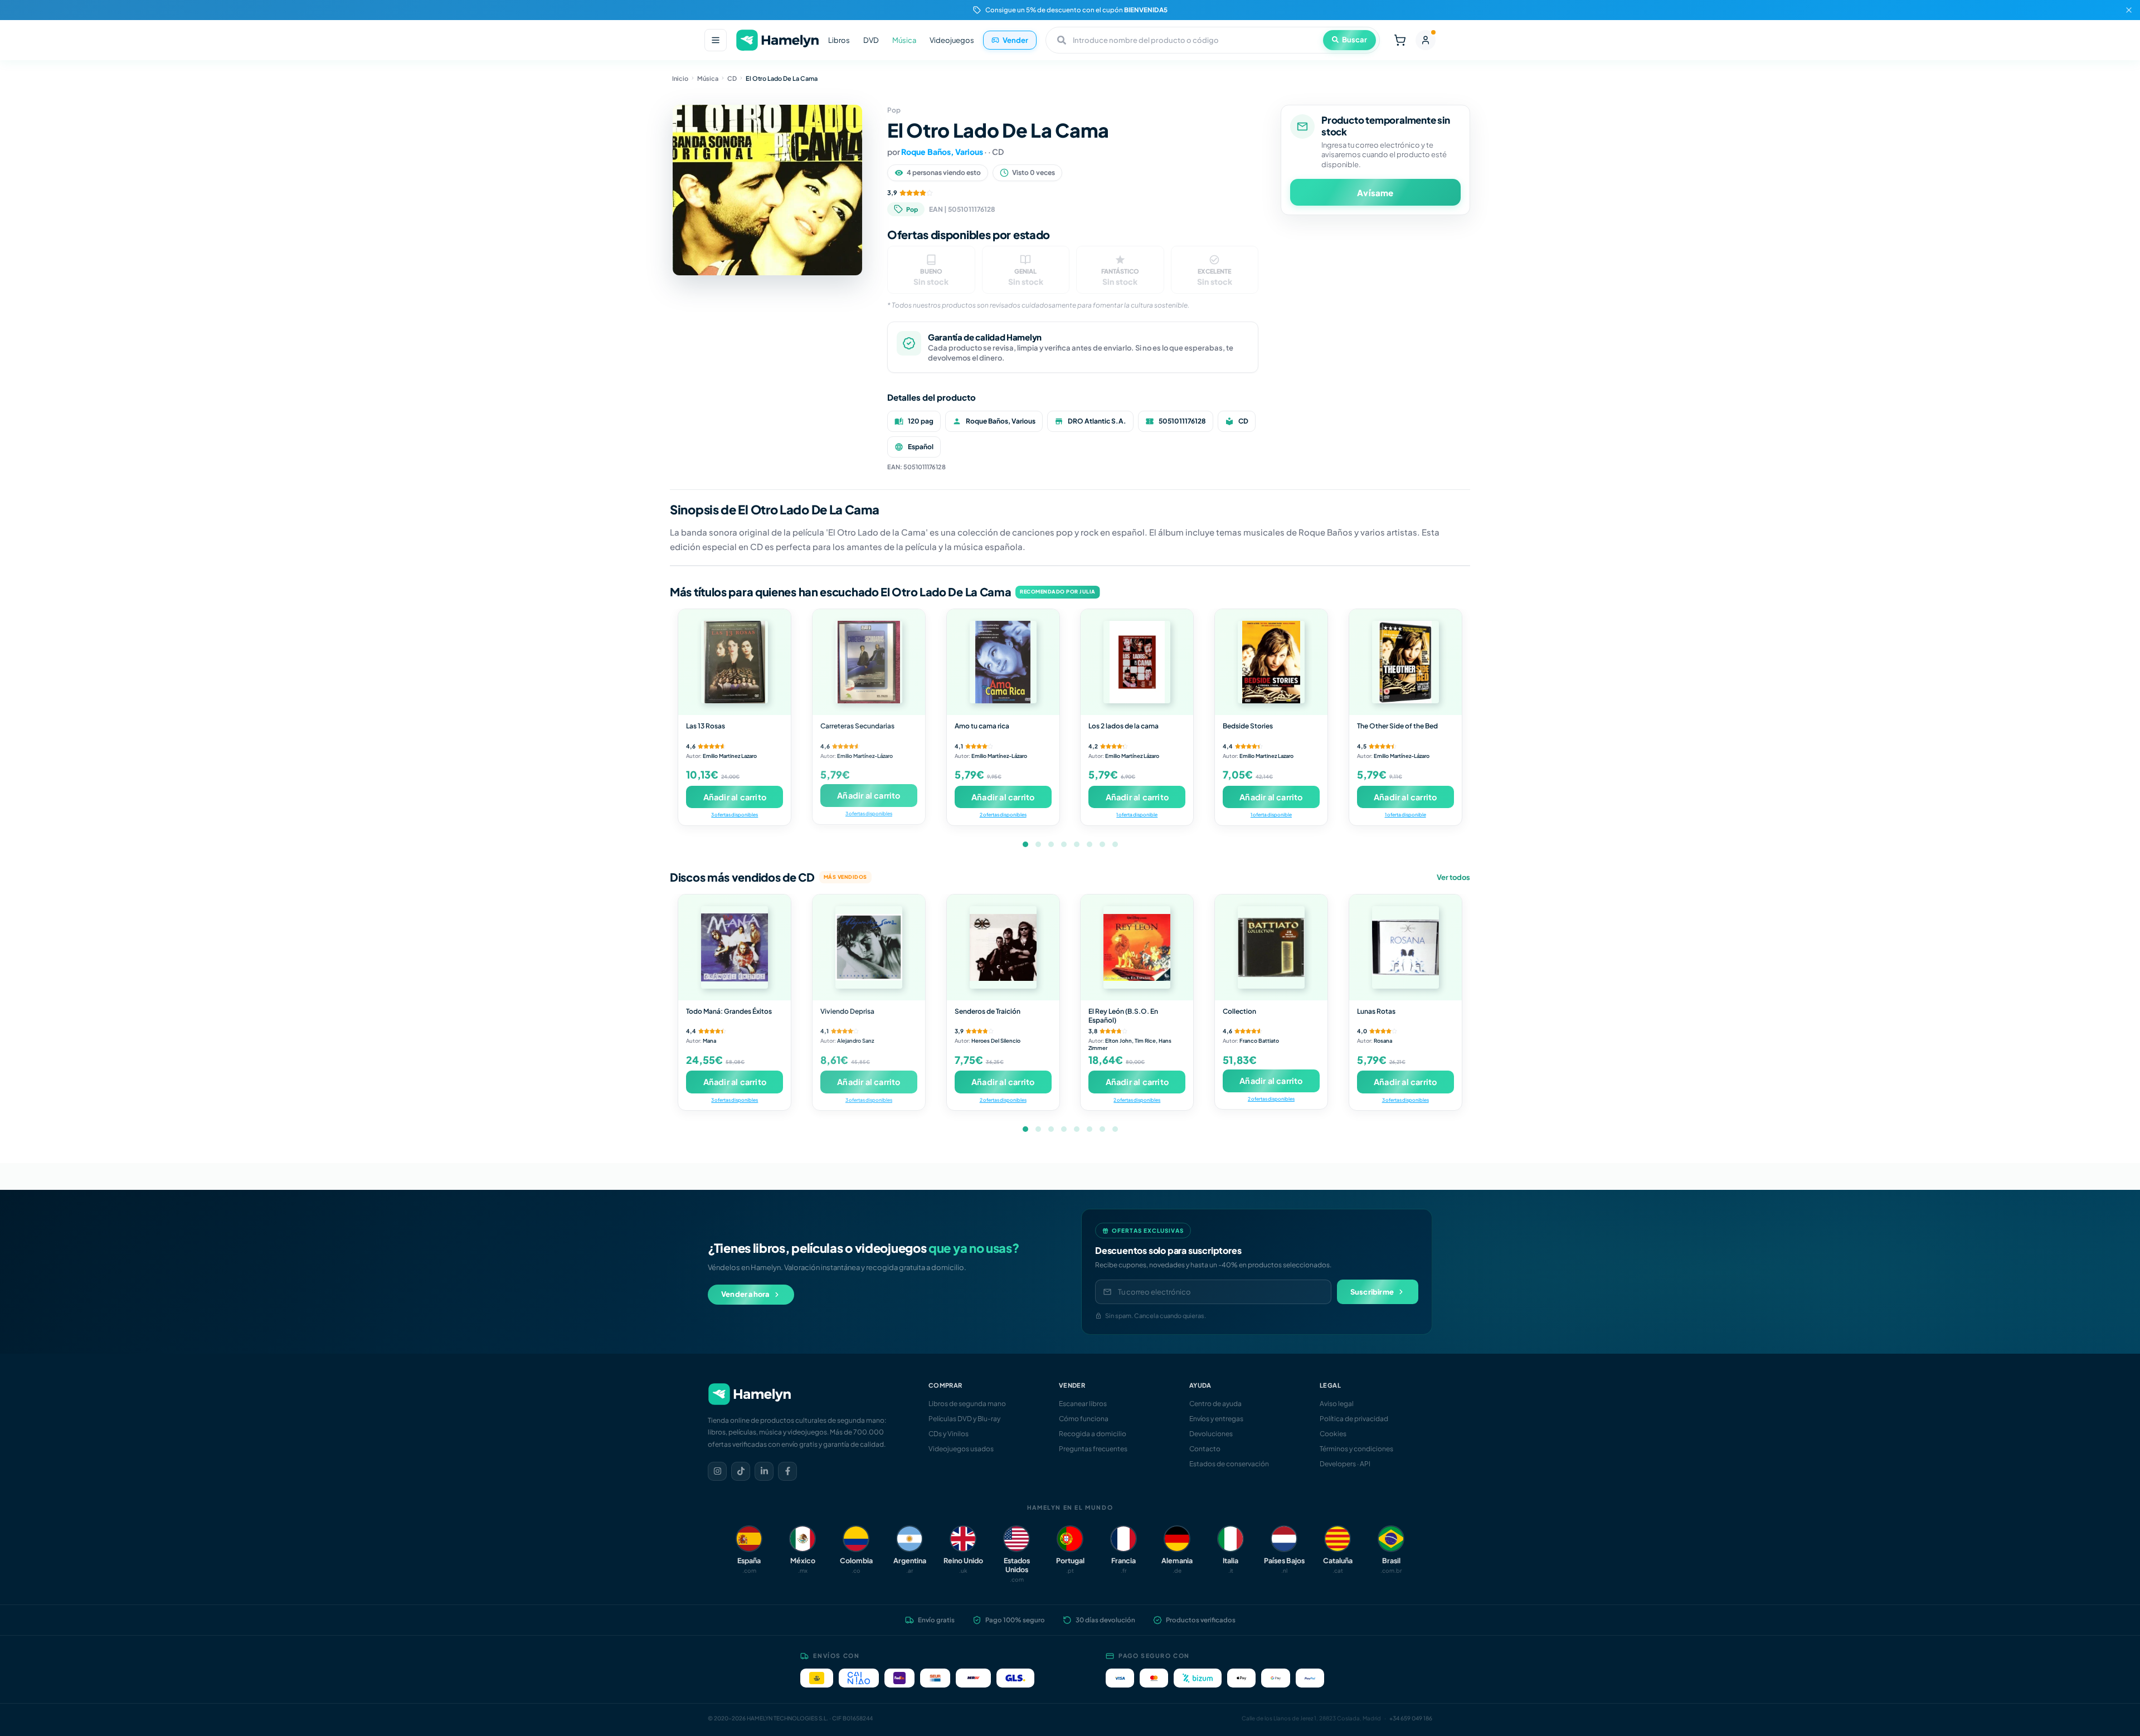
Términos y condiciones (1356, 1449)
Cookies (1333, 1434)
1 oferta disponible (1137, 814)
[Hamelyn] (777, 40)
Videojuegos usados (961, 1449)
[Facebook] (787, 1471)
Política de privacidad (1354, 1419)
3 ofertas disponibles (735, 814)
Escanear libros (1083, 1404)
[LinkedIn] (764, 1471)
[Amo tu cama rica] (1003, 662)
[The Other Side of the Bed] (1405, 662)
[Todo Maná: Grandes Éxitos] (735, 947)
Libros (839, 40)
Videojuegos (952, 40)
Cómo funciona (1084, 1419)
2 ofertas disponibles (1003, 814)
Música (904, 40)
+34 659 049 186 (1411, 1718)
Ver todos (1453, 877)
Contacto (1205, 1449)
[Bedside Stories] (1271, 662)
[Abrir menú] (716, 40)
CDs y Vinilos (949, 1434)
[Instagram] (717, 1471)
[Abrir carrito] (1400, 40)
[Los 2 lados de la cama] (1137, 662)
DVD (871, 40)
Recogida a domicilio (1093, 1434)
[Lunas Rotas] (1405, 947)
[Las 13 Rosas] (735, 662)
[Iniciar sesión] (1426, 40)
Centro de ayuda (1215, 1404)
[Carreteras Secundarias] (869, 662)
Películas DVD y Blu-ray (964, 1419)
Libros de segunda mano (967, 1404)
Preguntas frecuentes (1093, 1449)
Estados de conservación (1229, 1464)
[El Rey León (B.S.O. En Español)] (1137, 947)
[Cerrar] (2129, 10)
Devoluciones (1211, 1434)
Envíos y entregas (1216, 1419)
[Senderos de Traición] (1003, 947)
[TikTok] (741, 1471)
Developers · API (1345, 1464)
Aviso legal (1337, 1404)
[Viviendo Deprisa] (869, 947)
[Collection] (1271, 947)
